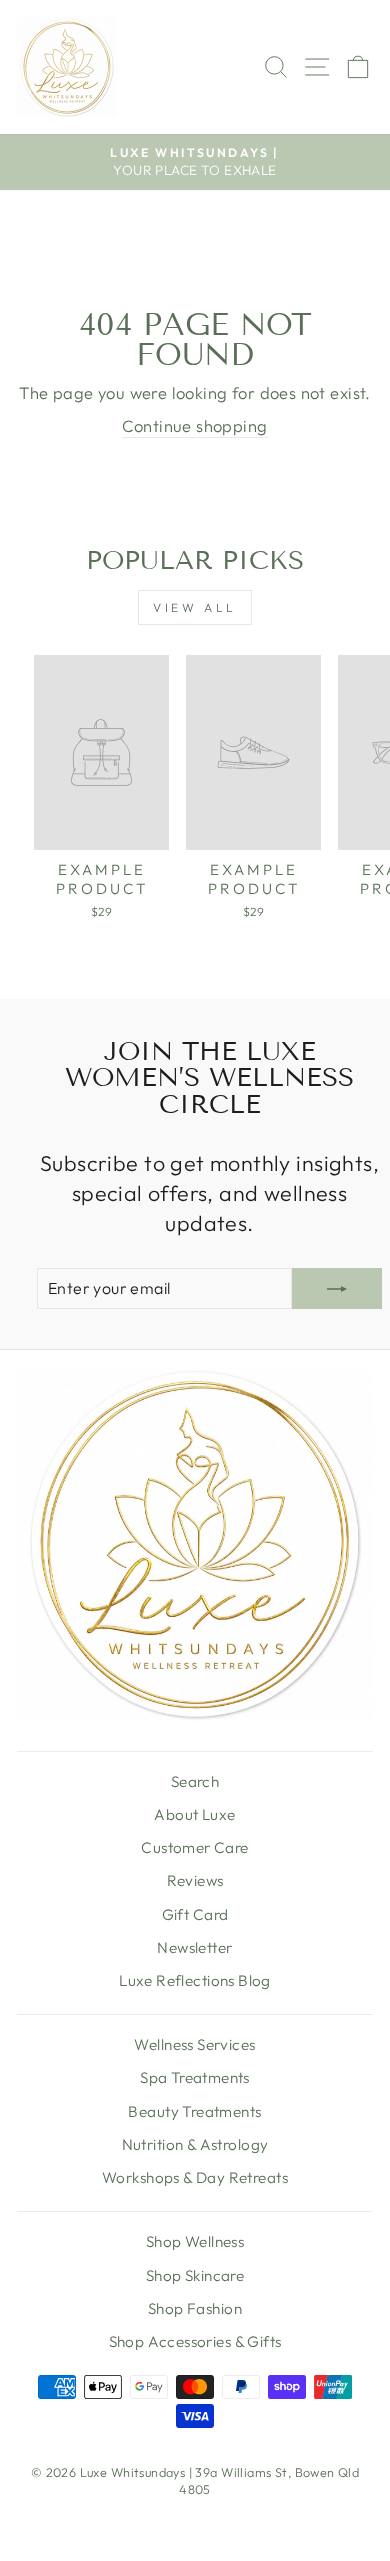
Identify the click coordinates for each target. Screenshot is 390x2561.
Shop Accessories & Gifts (195, 2341)
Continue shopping (194, 425)
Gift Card (195, 1914)
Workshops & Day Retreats (195, 2177)
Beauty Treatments (194, 2111)
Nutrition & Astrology (195, 2144)
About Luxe (194, 1814)
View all (195, 607)
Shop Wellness (195, 2241)
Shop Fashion (195, 2308)
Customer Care (194, 1847)
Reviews (195, 1880)
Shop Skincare (195, 2275)
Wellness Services (194, 2044)
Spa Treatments (195, 2077)
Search (195, 1781)
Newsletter (194, 1947)
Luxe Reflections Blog (195, 1980)
